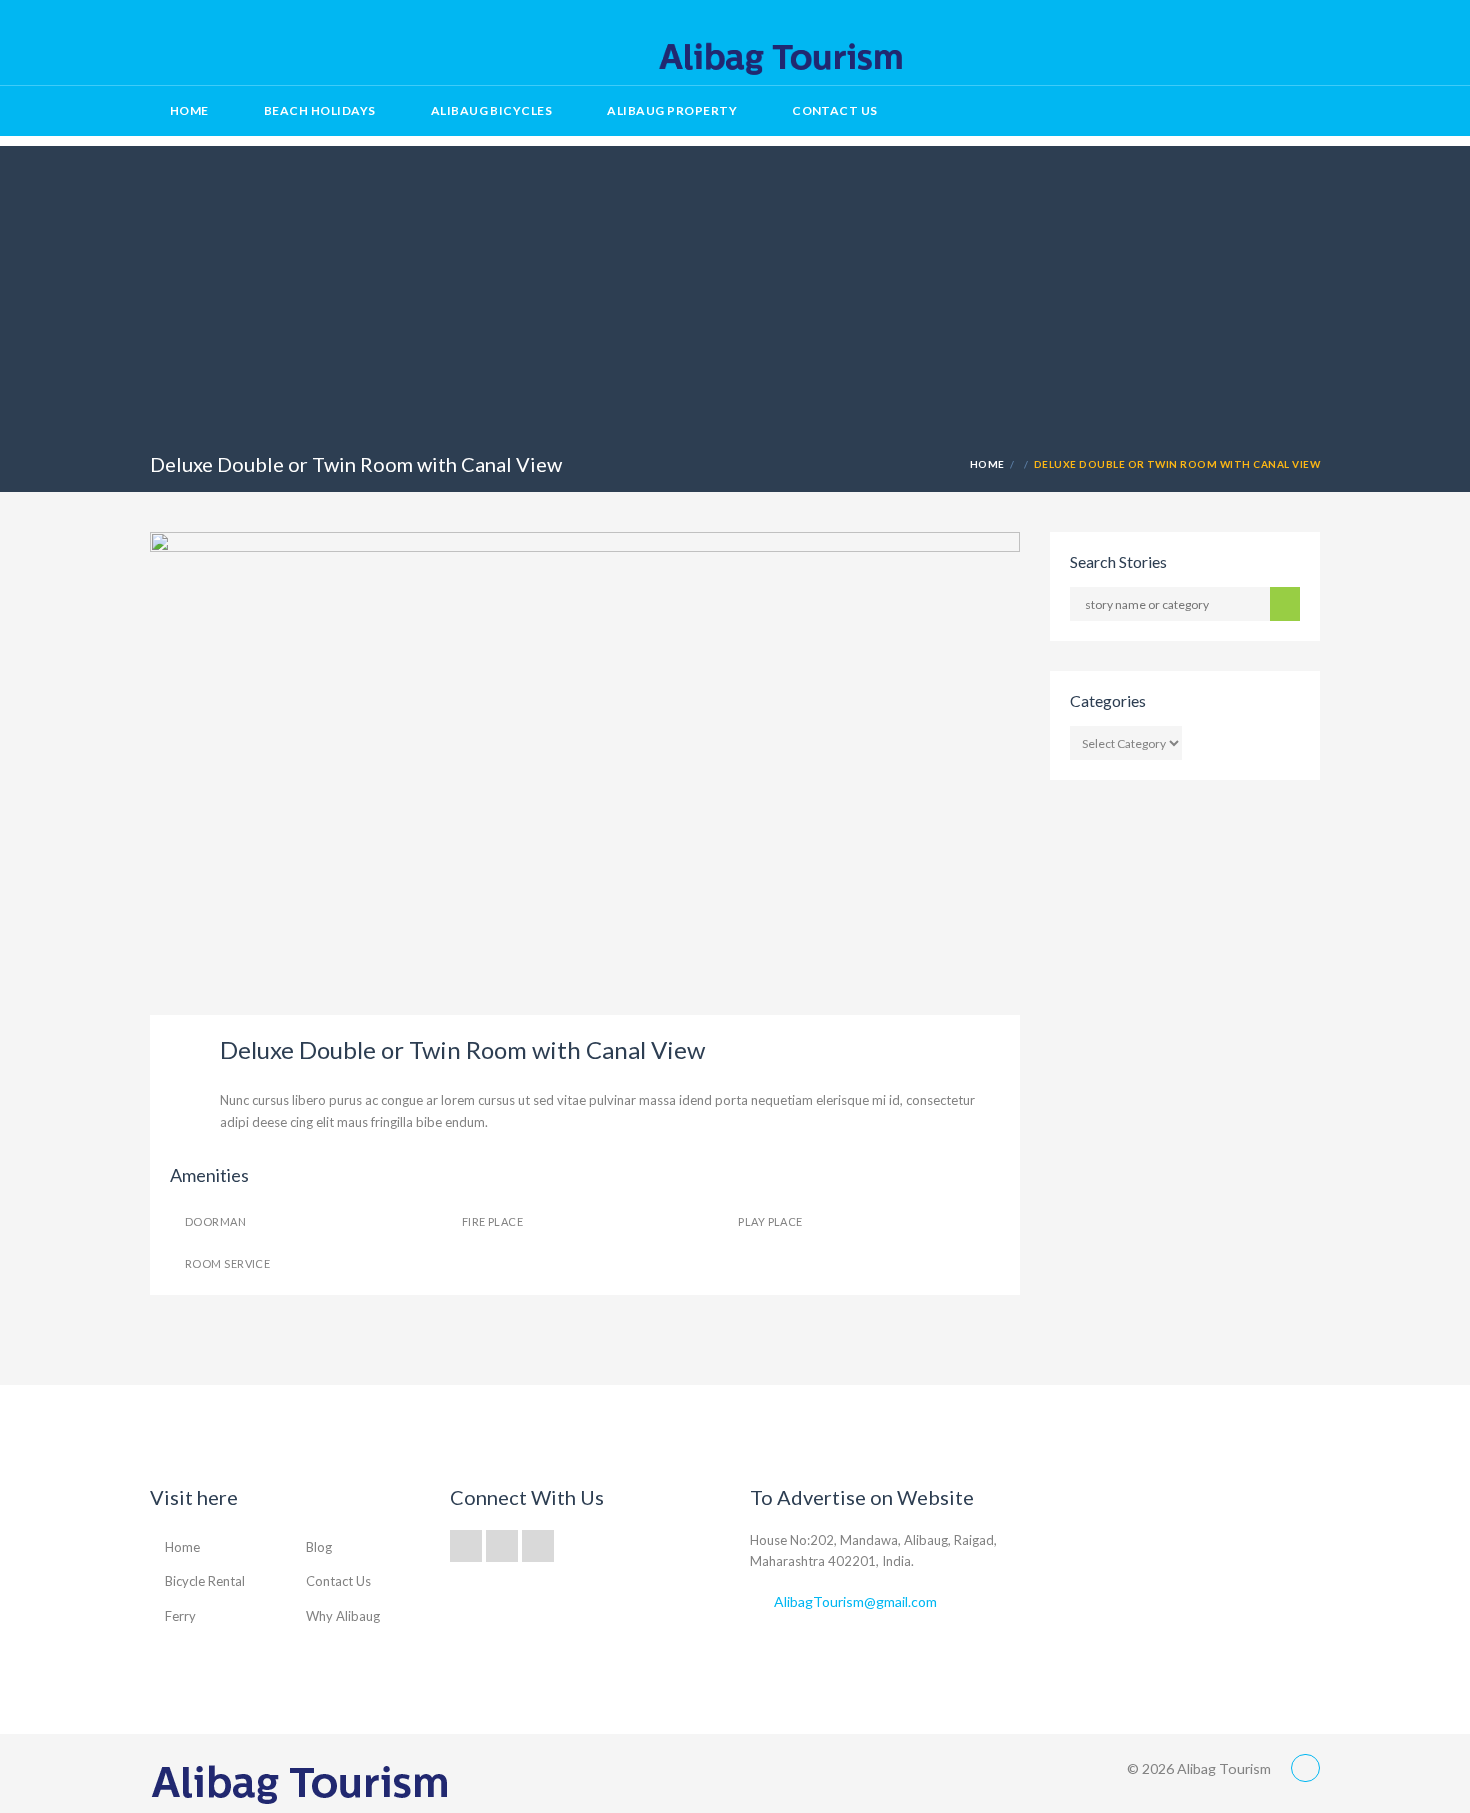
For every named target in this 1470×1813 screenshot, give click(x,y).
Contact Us (835, 110)
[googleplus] (466, 1546)
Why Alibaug (343, 1616)
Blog (319, 1547)
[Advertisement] (735, 286)
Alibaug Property (672, 110)
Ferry (180, 1616)
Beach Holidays (320, 110)
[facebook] (1264, 46)
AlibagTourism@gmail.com (855, 1601)
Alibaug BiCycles (492, 110)
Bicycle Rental (205, 1581)
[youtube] (1300, 46)
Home (189, 110)
